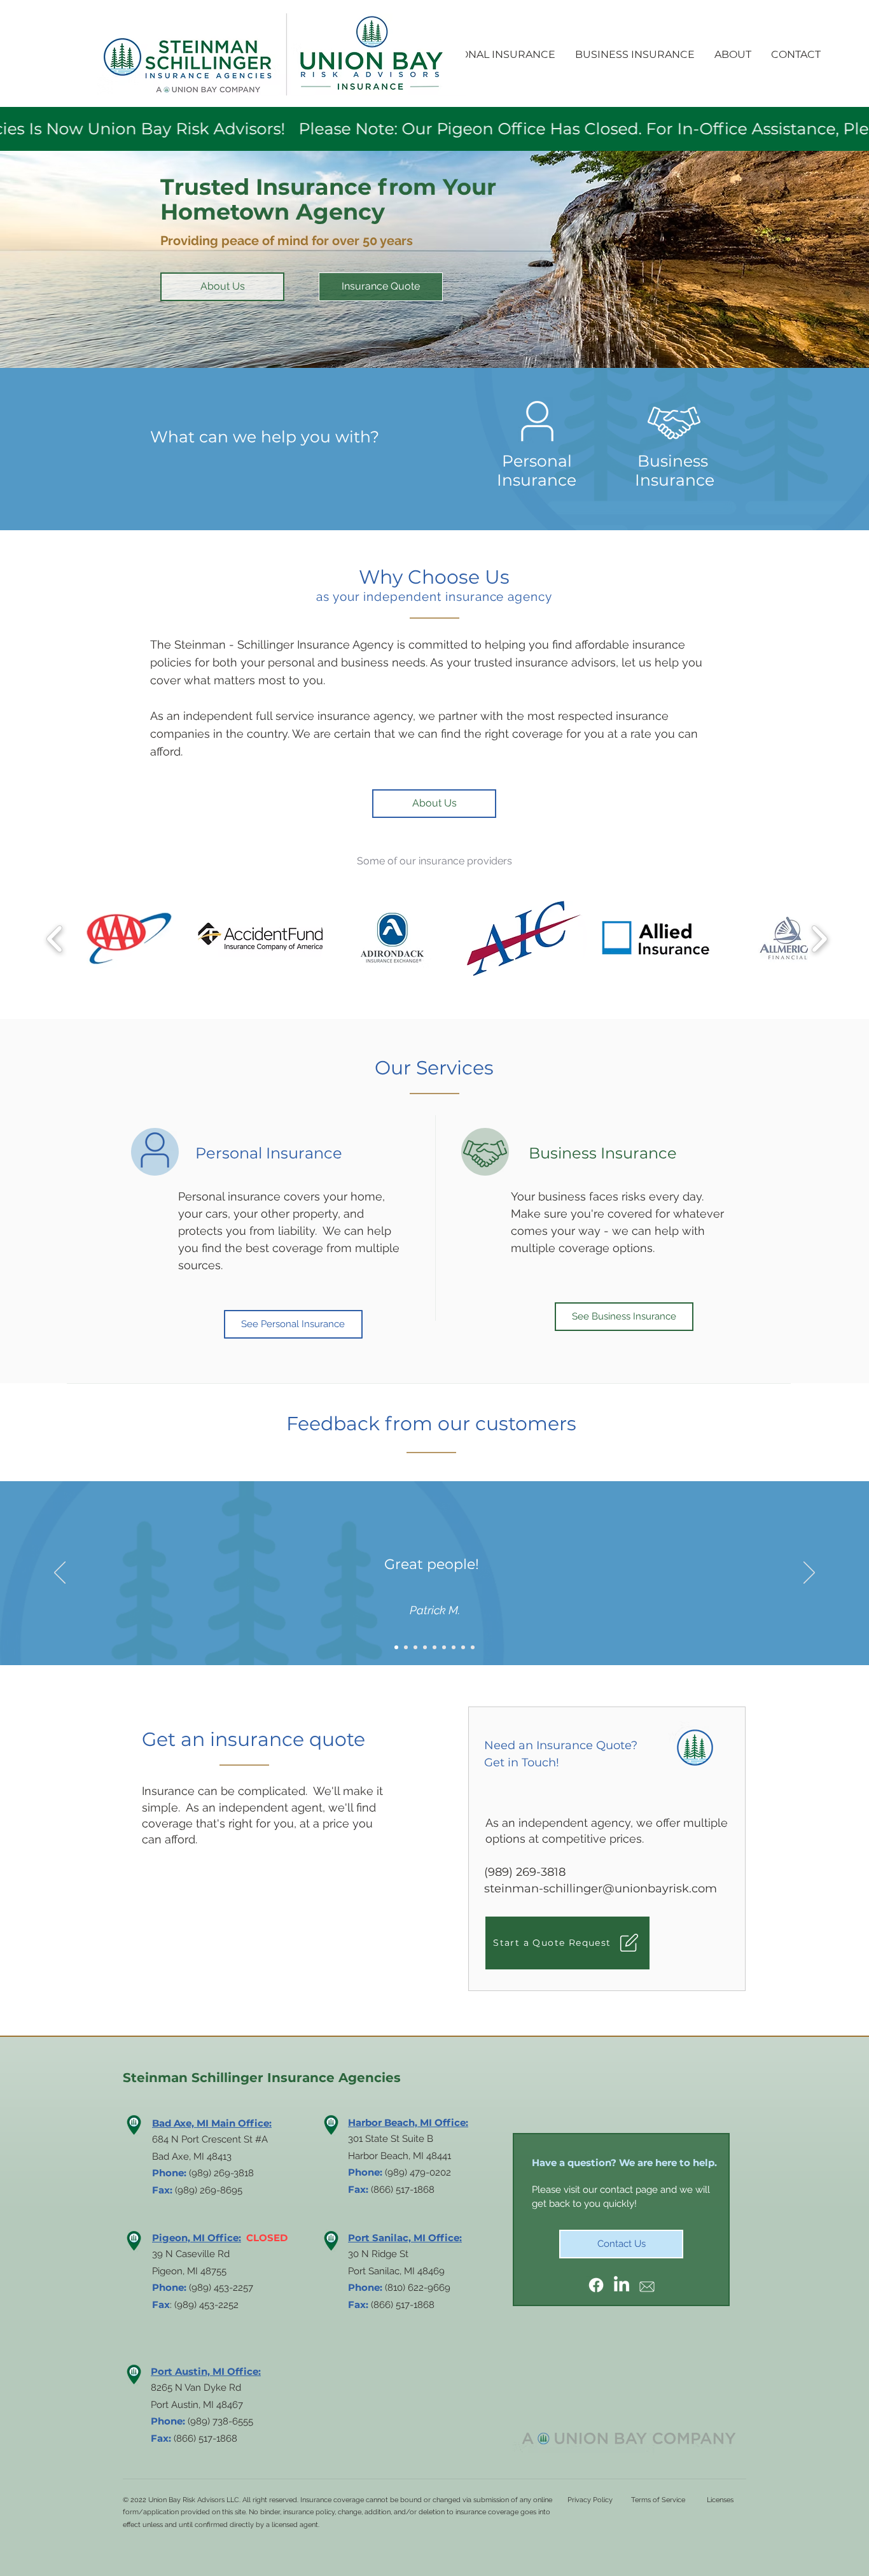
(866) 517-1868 (403, 2305)
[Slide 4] (434, 1647)
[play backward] (55, 939)
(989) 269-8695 (209, 2190)
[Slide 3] (415, 1647)
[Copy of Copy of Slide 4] (444, 1647)
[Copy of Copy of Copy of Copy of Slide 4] (463, 1647)
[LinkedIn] (622, 2285)
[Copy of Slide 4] (425, 1647)
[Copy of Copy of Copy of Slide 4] (454, 1647)
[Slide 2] (406, 1647)
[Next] (809, 1573)
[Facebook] (596, 2285)
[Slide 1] (396, 1647)
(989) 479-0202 (418, 2172)
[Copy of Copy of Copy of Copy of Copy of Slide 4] (473, 1647)
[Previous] (60, 1573)
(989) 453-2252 (206, 2305)
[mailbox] (647, 2285)
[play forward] (819, 939)
